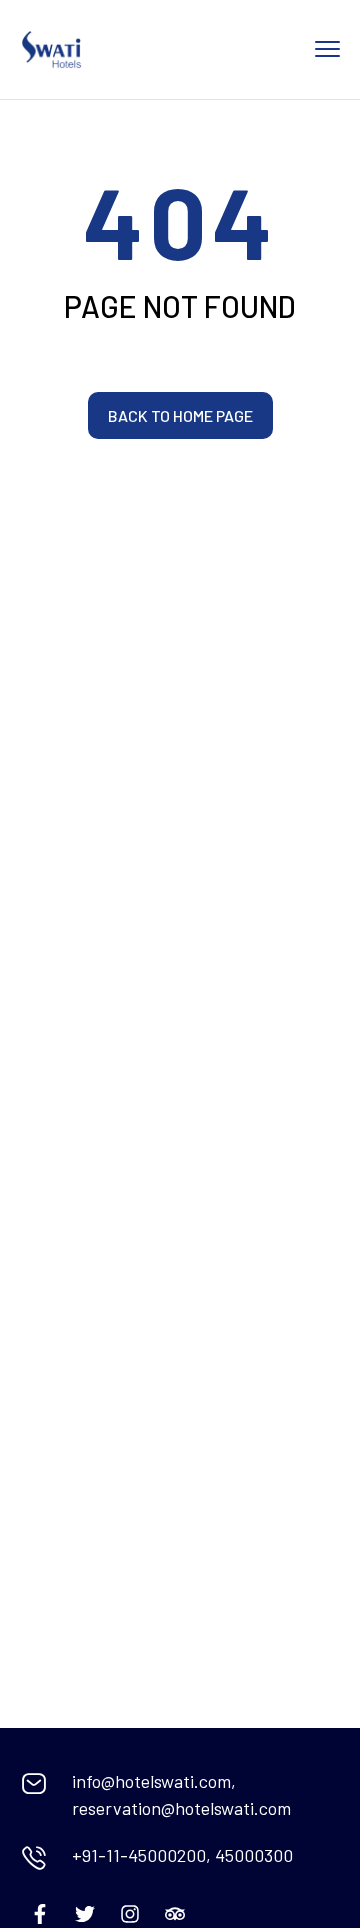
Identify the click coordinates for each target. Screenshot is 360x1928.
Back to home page (180, 415)
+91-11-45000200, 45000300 (182, 1855)
